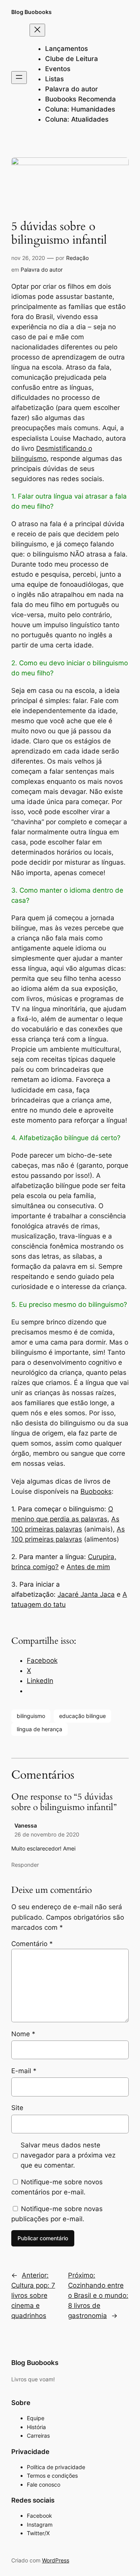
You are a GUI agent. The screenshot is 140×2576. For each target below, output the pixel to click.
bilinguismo (31, 1716)
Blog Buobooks (31, 12)
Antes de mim (88, 1567)
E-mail (24, 2071)
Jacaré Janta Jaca (86, 1594)
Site (17, 2108)
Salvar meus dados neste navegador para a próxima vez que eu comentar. (68, 2155)
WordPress (56, 2560)
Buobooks (96, 1491)
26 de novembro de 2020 (47, 1834)
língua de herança (39, 1729)
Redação (77, 258)
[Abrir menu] (19, 78)
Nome (23, 2034)
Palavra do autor (42, 269)
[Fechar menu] (37, 30)
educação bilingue (82, 1716)
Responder (25, 1865)
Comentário (32, 1944)
